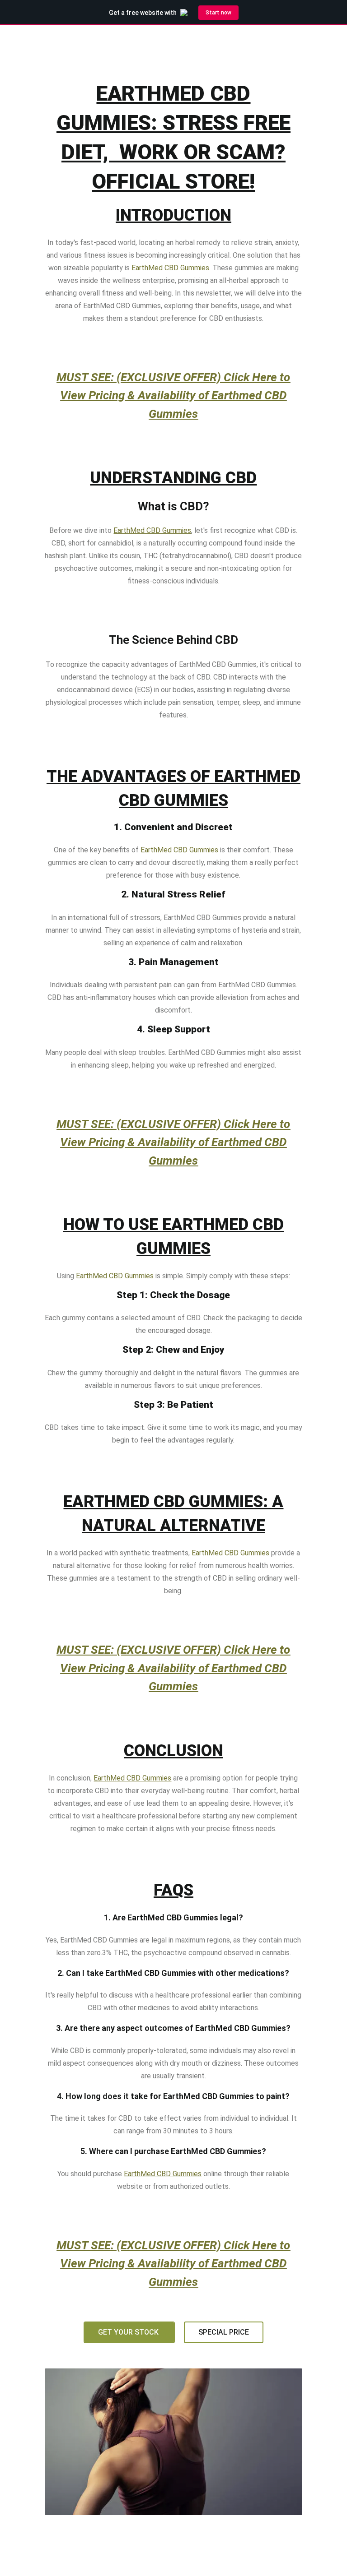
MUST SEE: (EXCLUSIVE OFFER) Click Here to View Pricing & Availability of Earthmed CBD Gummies (173, 395)
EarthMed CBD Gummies (170, 268)
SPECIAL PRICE (224, 2332)
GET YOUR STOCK (129, 2332)
